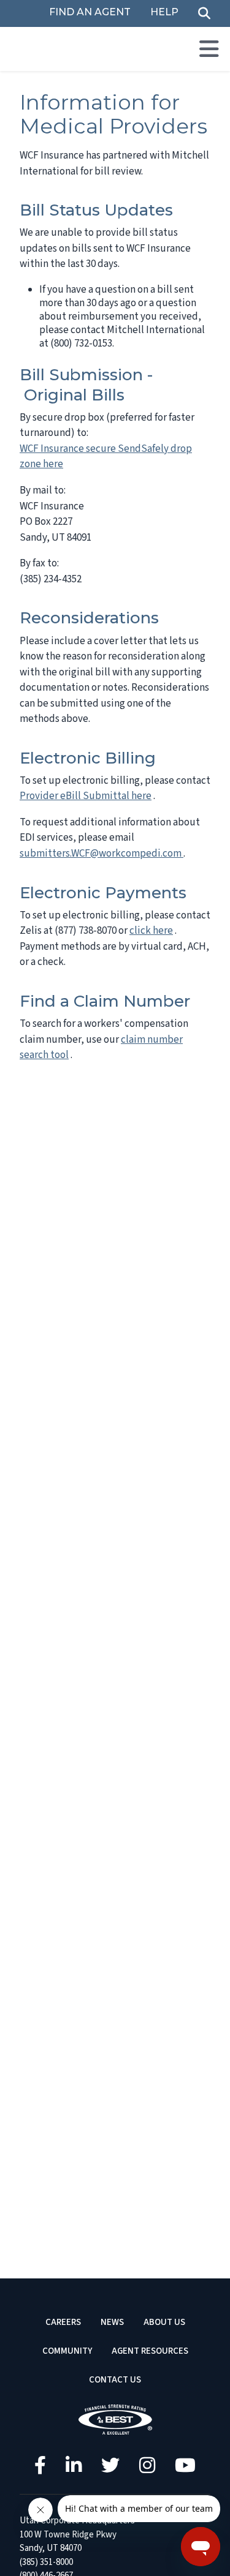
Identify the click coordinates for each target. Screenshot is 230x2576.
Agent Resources (150, 2351)
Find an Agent (90, 13)
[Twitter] (110, 2465)
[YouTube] (185, 2465)
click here (151, 931)
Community (67, 2351)
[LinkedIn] (74, 2465)
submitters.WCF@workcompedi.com (102, 854)
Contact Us (115, 2380)
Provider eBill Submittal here (86, 796)
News (112, 2322)
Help (164, 13)
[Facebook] (40, 2465)
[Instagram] (147, 2465)
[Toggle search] (204, 14)
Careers (63, 2322)
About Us (164, 2322)
